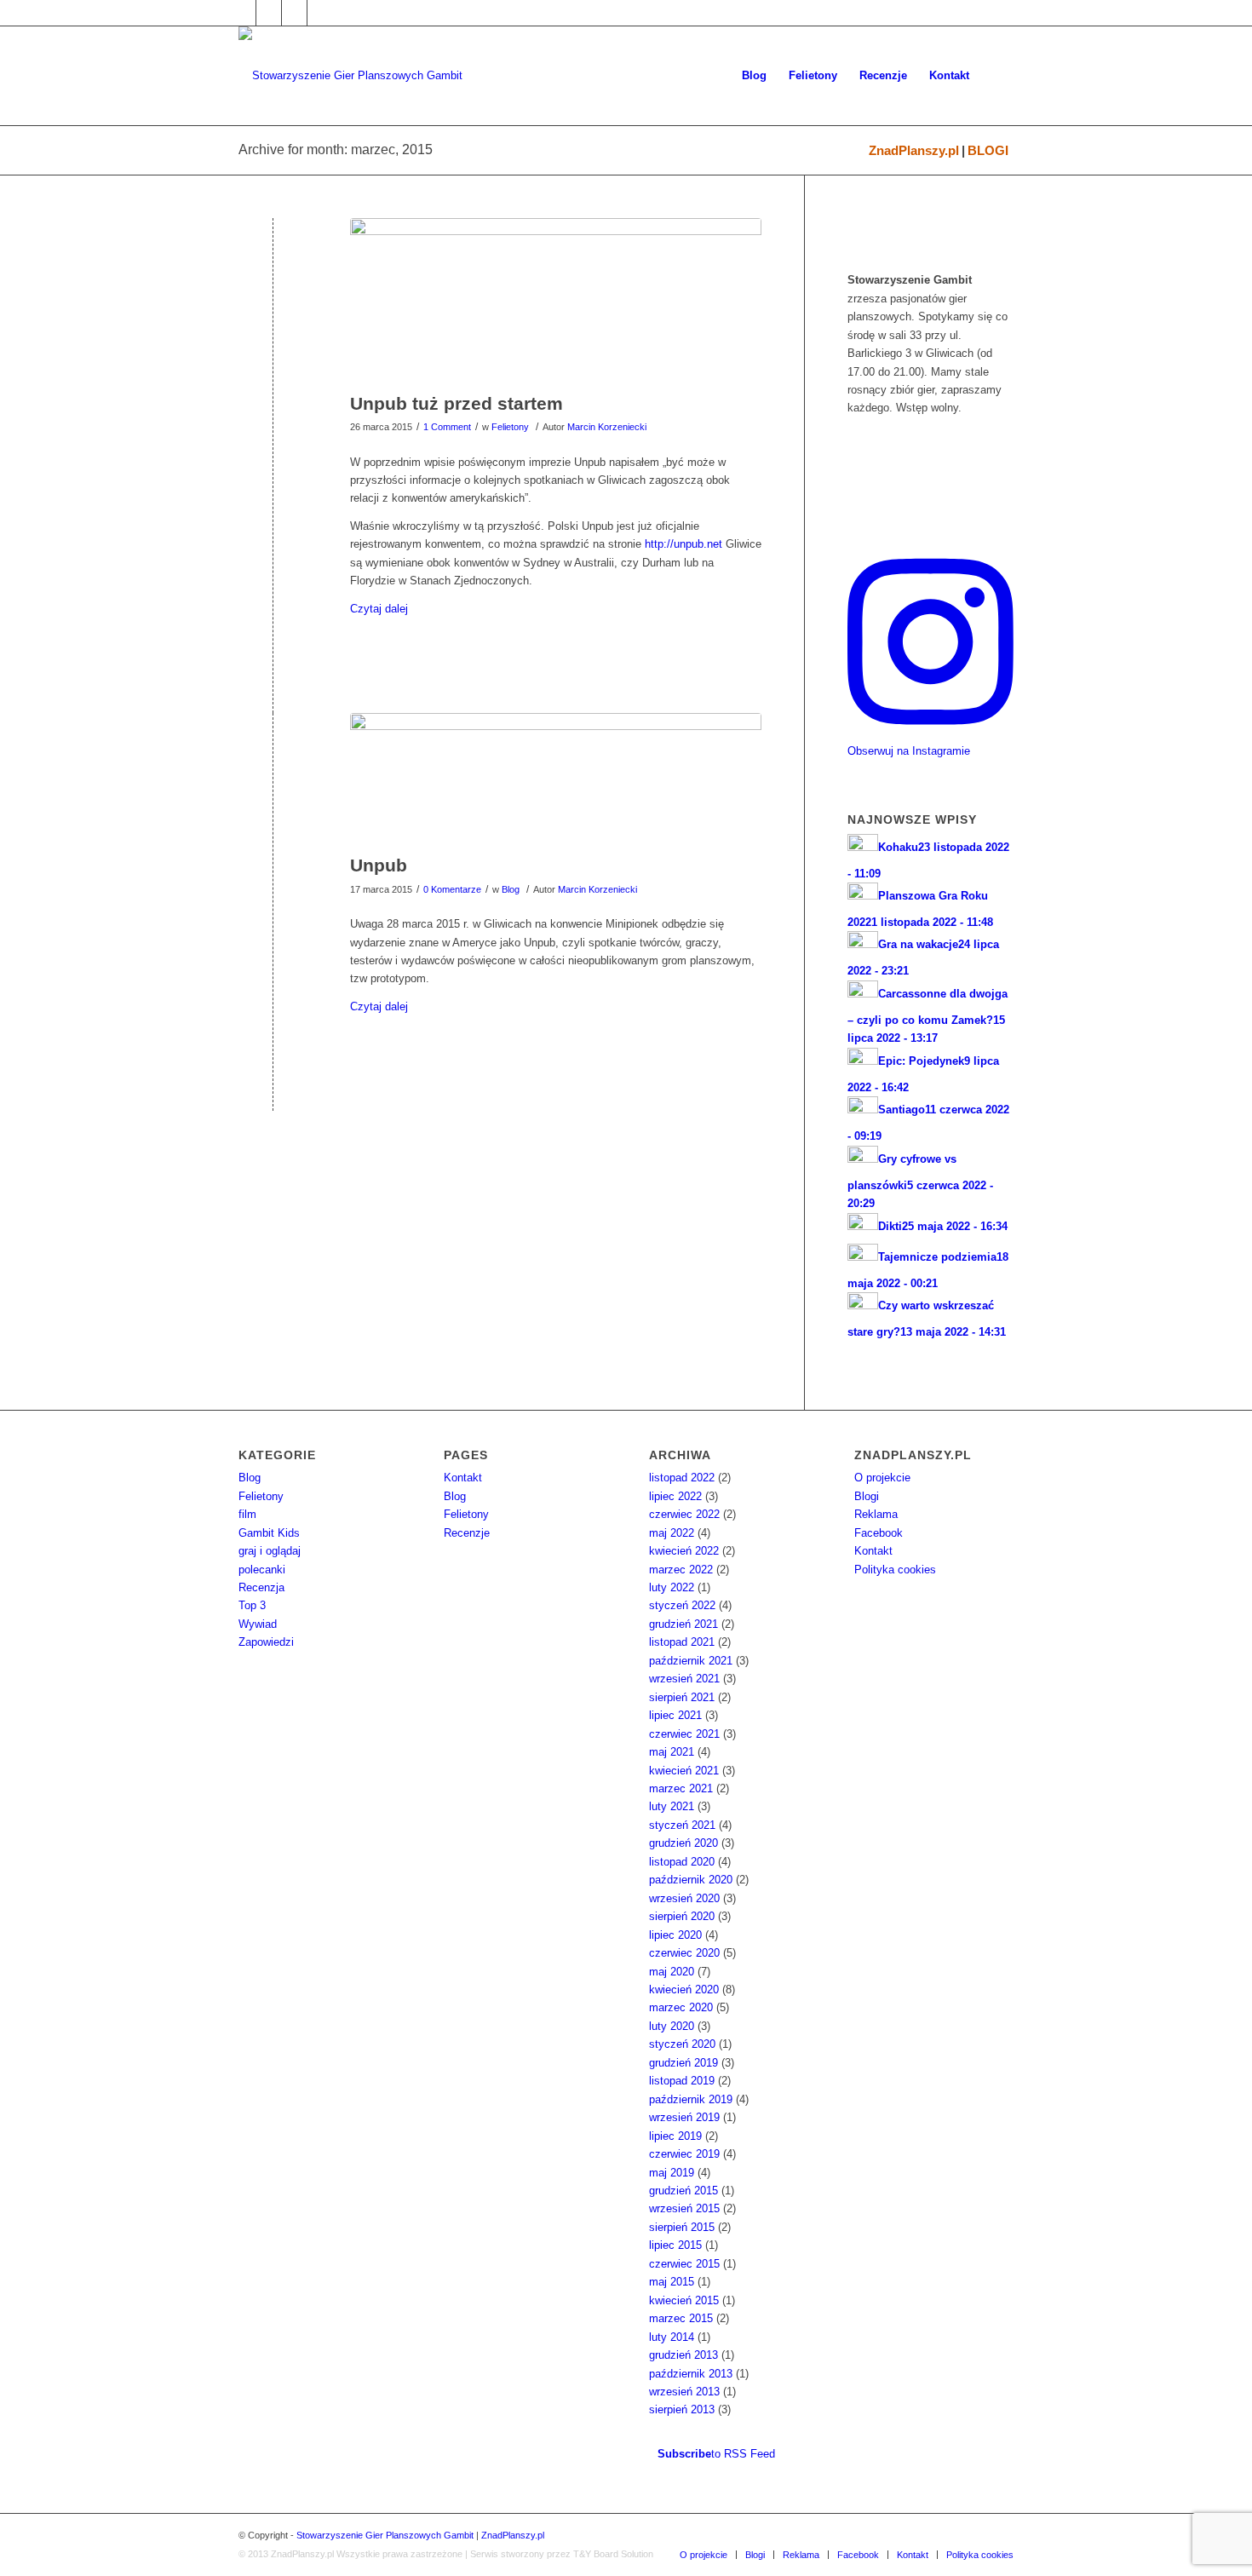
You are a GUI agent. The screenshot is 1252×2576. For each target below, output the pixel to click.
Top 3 (252, 1605)
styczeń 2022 (682, 1605)
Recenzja (261, 1587)
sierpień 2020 (682, 1916)
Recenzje (467, 1533)
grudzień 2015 (683, 2191)
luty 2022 (672, 1587)
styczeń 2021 (682, 1825)
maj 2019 (672, 2173)
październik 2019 (691, 2099)
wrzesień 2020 (684, 1898)
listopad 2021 (682, 1642)
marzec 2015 (681, 2318)
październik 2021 (691, 1661)
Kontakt (463, 1478)
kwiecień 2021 (684, 1771)
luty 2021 (672, 1806)
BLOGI (988, 150)
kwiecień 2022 (684, 1551)
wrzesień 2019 (684, 2117)
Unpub (379, 865)
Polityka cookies (895, 1570)
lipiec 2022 (675, 1496)
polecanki (262, 1570)
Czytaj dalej (379, 609)
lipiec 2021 (675, 1715)
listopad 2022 (682, 1478)
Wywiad (258, 1624)
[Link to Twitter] (269, 13)
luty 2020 (672, 2026)
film (247, 1514)
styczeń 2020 (682, 2044)
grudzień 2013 (683, 2355)
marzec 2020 (681, 2007)
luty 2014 (672, 2337)
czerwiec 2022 (684, 1514)
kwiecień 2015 (684, 2300)
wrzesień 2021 (684, 1679)
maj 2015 (672, 2282)
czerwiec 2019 (684, 2154)
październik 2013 (691, 2374)
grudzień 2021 (683, 1624)
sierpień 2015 (682, 2227)
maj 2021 (672, 1752)
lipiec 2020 (675, 1935)
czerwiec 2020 (684, 1953)
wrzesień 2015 (684, 2208)
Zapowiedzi (266, 1642)
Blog (511, 889)
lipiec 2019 (675, 2136)
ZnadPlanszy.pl (914, 150)
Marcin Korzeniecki (607, 427)
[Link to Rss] (320, 13)
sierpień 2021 (682, 1697)
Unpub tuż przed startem (457, 403)
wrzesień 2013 (684, 2392)
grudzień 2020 (683, 1843)
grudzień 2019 (683, 2063)
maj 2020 (672, 1972)
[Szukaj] (997, 76)
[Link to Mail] (294, 13)
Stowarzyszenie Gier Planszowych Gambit (385, 2535)
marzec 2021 (681, 1788)
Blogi (867, 1496)
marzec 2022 (681, 1570)
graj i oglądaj (270, 1551)
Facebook (879, 1533)
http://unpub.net (683, 544)
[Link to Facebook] (243, 13)
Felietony (510, 427)
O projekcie (882, 1478)
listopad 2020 (682, 1862)
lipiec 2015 (675, 2245)
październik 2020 (691, 1880)
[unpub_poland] (556, 301)
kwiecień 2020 (684, 1989)
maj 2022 (672, 1533)
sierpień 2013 (682, 2409)
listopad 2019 (682, 2081)
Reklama (876, 1514)
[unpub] (556, 779)
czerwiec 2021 (684, 1734)
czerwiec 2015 (684, 2264)
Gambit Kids (269, 1533)
